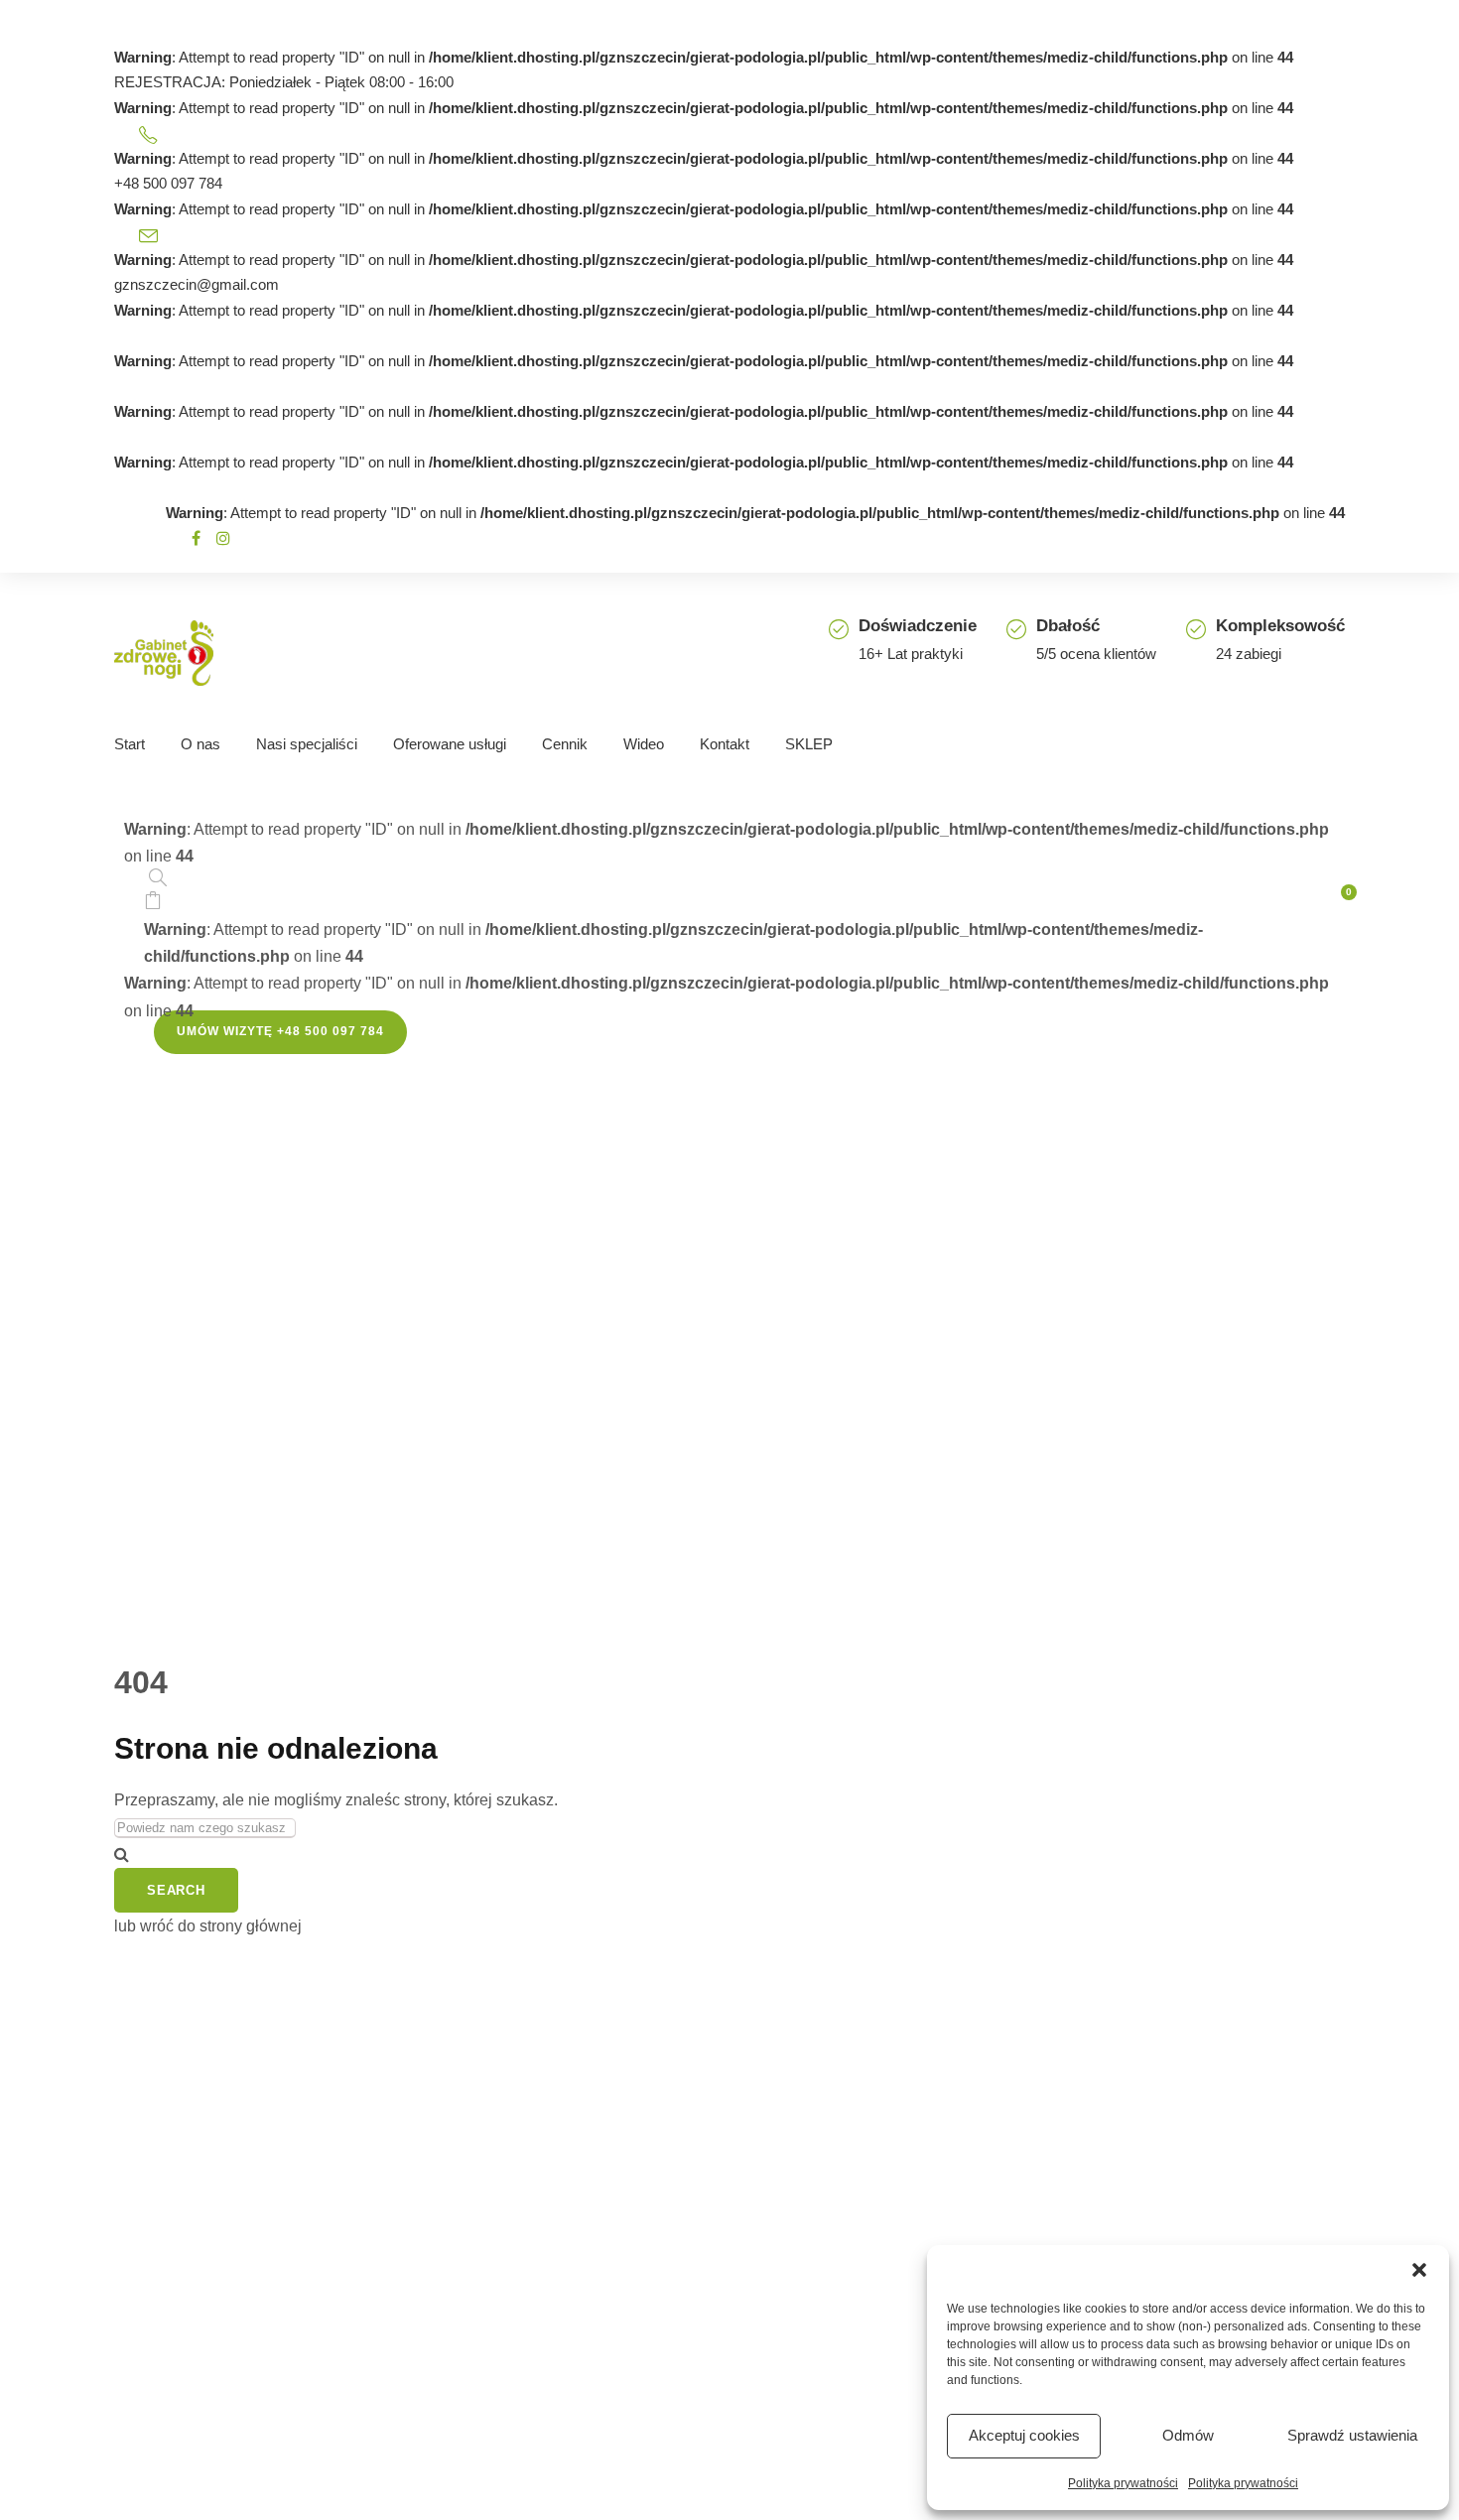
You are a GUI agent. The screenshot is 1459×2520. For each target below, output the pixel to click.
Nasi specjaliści (307, 744)
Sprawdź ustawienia (1352, 2435)
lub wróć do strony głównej (208, 1926)
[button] (1419, 2270)
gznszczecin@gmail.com (197, 284)
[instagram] (223, 538)
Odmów (1188, 2435)
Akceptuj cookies (1024, 2435)
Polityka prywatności (1123, 2483)
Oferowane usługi (450, 744)
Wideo (644, 744)
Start (130, 744)
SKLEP (809, 744)
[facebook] (196, 538)
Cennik (565, 744)
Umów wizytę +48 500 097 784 (280, 1031)
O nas (200, 744)
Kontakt (725, 744)
